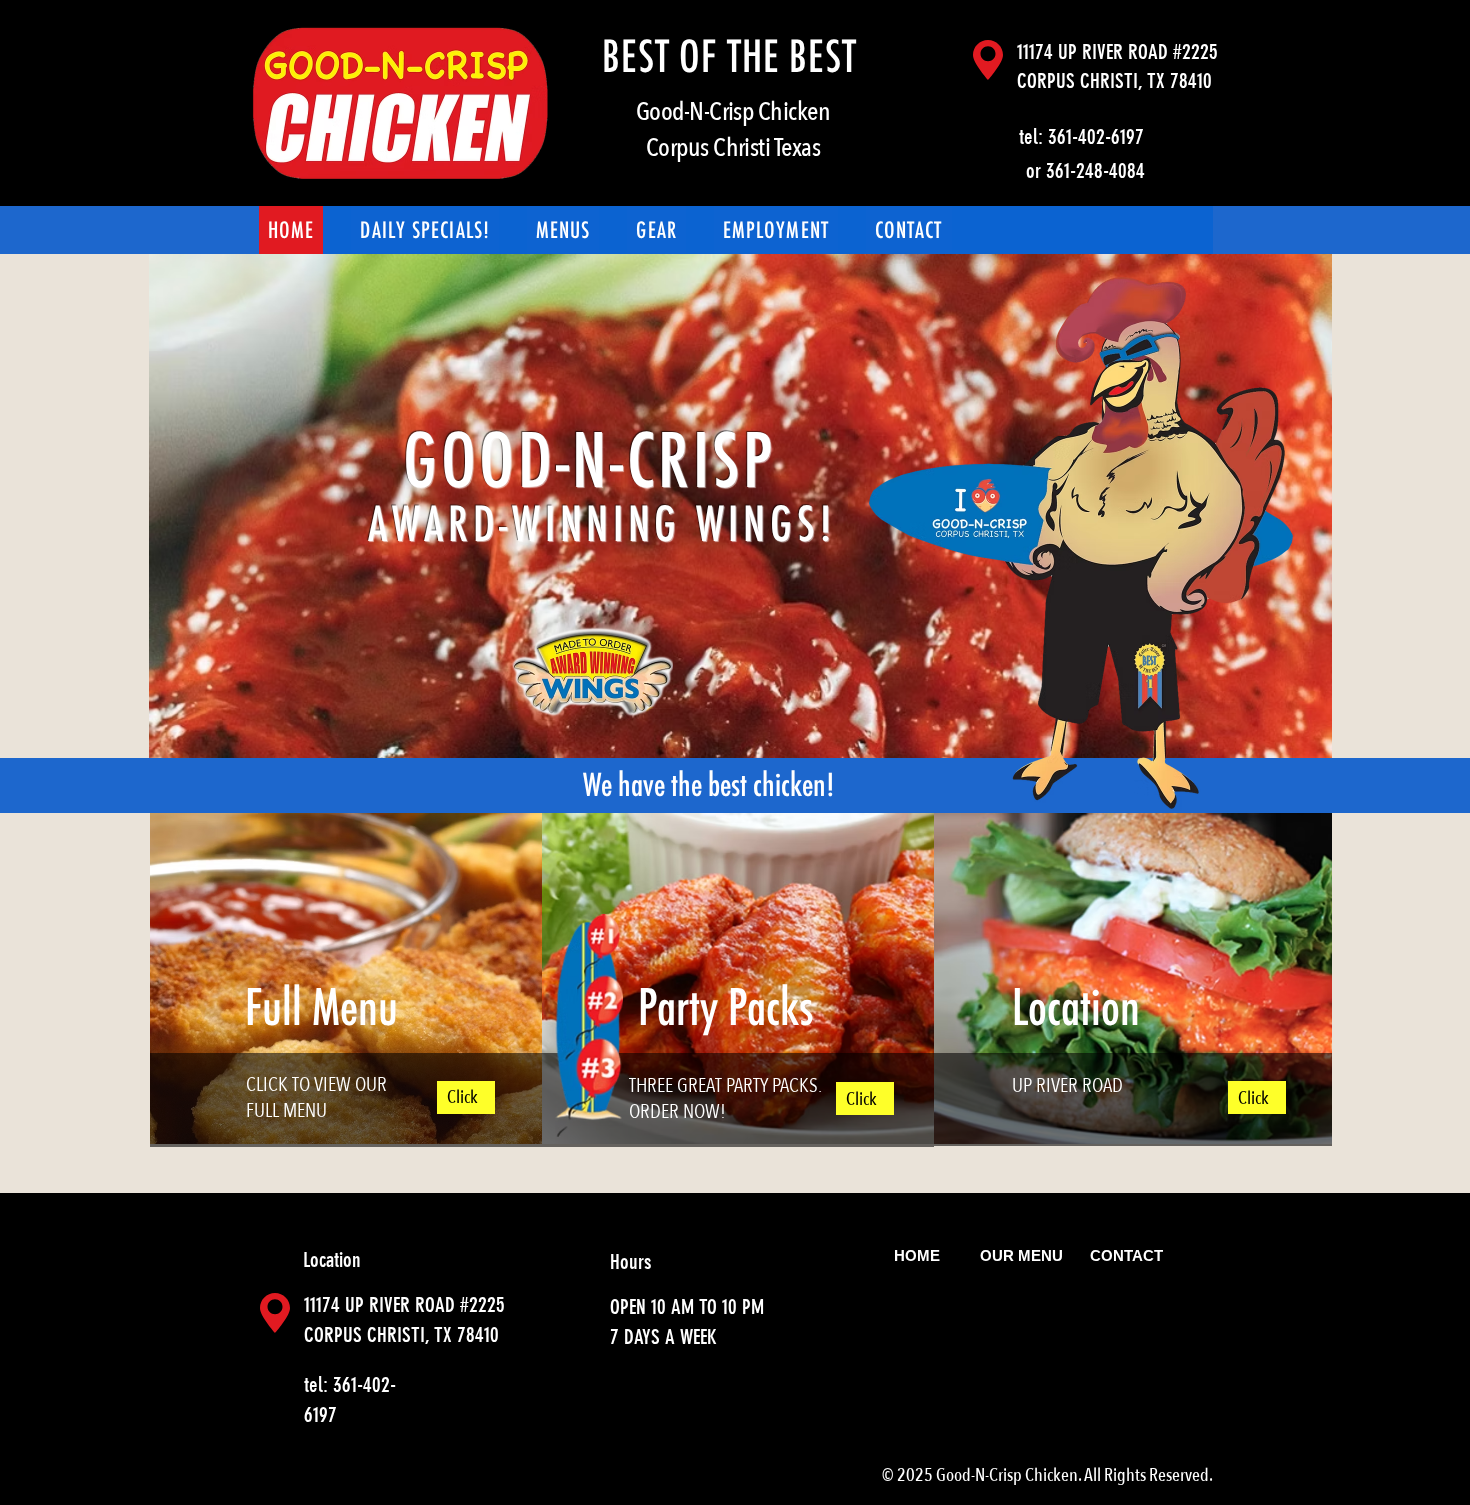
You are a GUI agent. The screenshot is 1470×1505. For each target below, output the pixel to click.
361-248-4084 (1095, 170)
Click (462, 1097)
